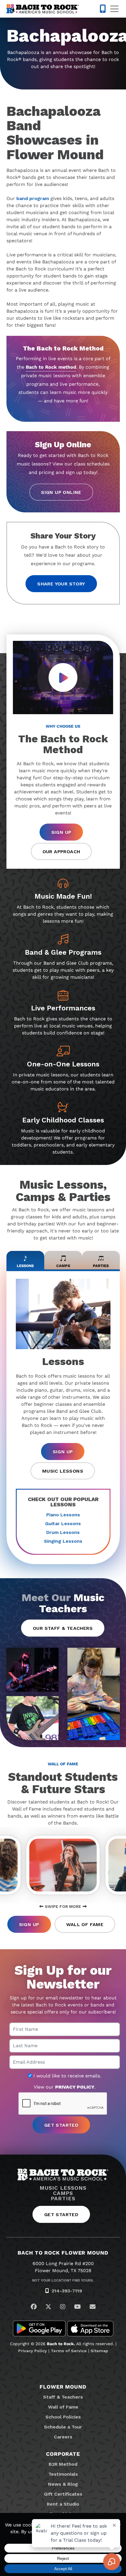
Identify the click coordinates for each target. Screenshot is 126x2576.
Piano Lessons (63, 1515)
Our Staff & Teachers (63, 1628)
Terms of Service (69, 2351)
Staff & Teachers (63, 2397)
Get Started (61, 2215)
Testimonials (63, 2474)
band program (33, 198)
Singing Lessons (63, 1541)
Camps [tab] (63, 1266)
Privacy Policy (33, 2351)
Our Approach (61, 852)
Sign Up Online (61, 492)
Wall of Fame (85, 1924)
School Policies (63, 2417)
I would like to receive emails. (67, 2076)
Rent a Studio (63, 2504)
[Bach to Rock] (43, 9)
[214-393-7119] (103, 9)
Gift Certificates (63, 2494)
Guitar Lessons (63, 1524)
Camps (63, 2193)
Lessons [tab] (25, 1266)
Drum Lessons (63, 1532)
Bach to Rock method (51, 367)
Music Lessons (63, 1471)
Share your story (61, 584)
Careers (63, 2437)
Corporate (63, 2454)
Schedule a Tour (63, 2427)
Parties (63, 2199)
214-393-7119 (67, 2291)
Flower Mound (63, 2387)
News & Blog (63, 2484)
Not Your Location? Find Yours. (63, 2280)
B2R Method (63, 2464)
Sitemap (99, 2351)
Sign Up (61, 832)
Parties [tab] (101, 1266)
